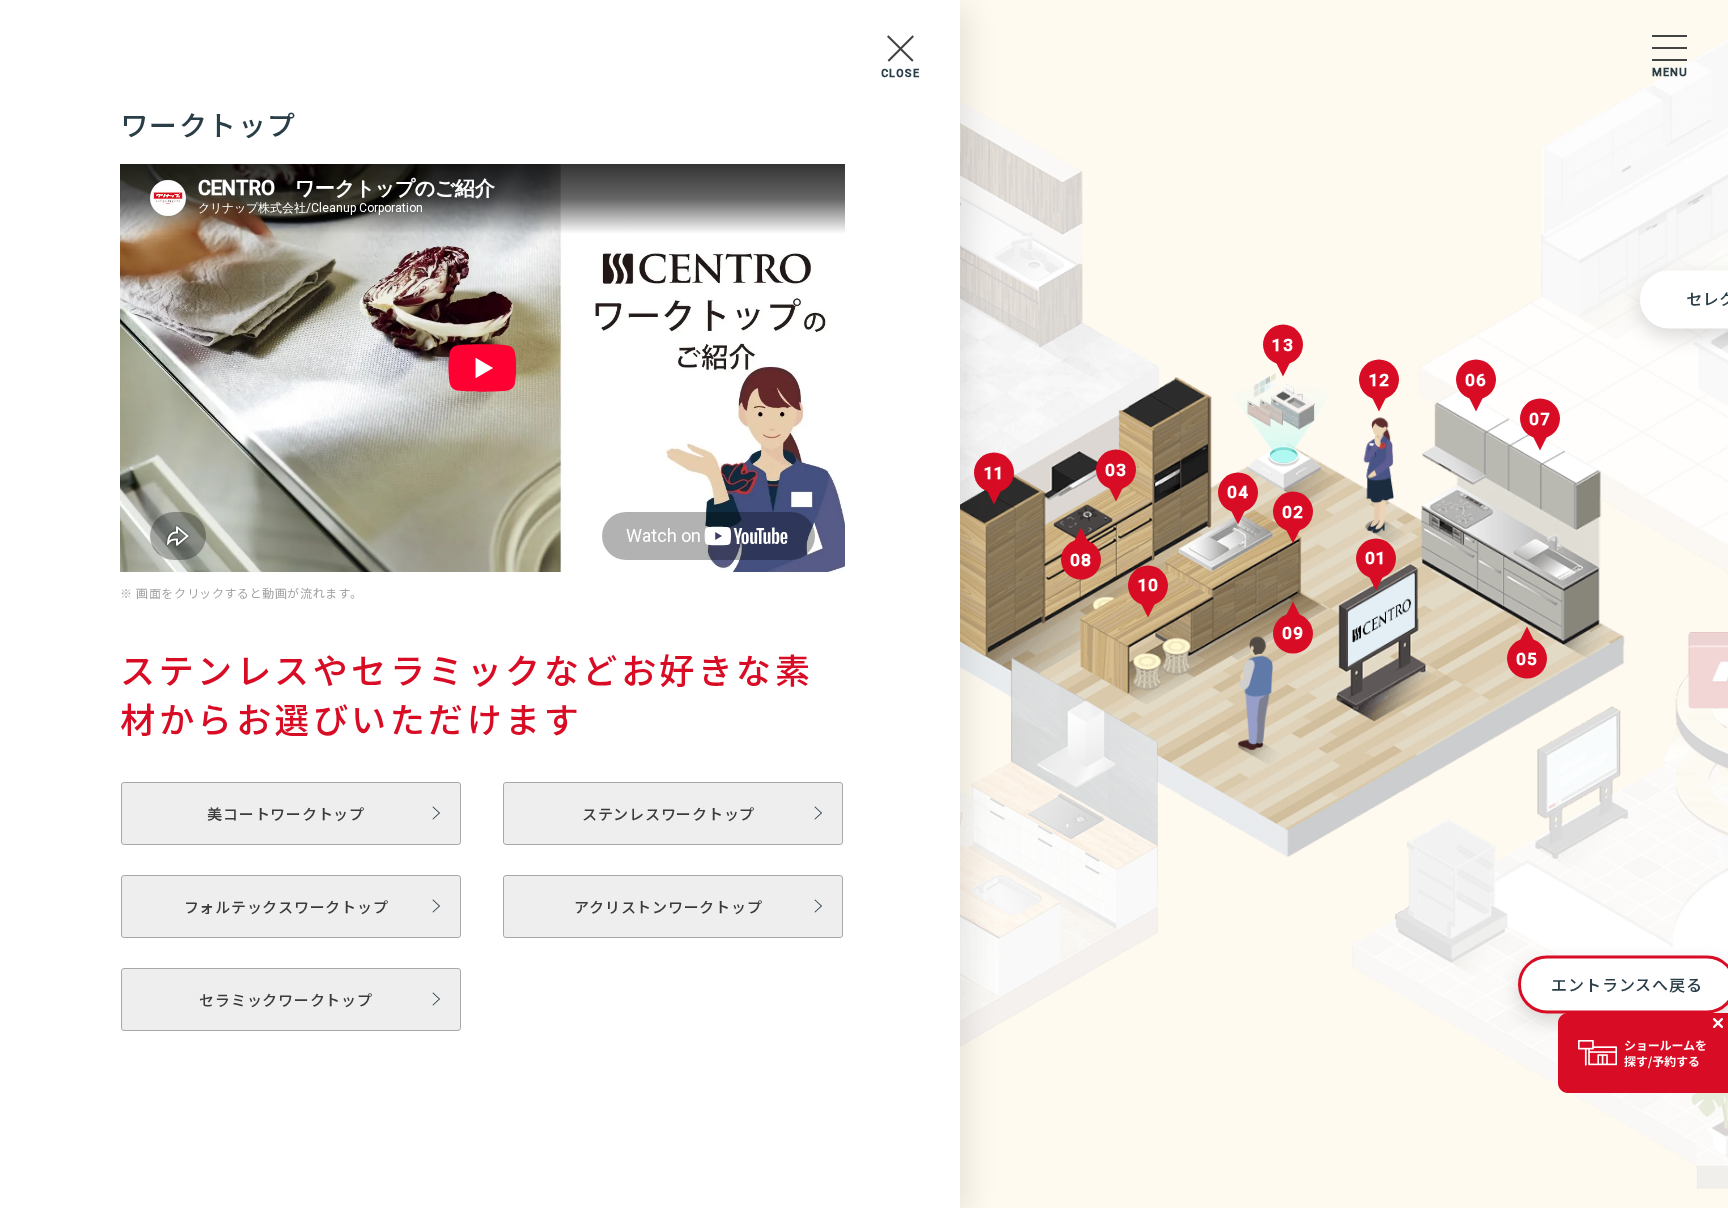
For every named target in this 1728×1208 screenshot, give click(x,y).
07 (1540, 418)
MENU (1670, 72)
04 (1238, 492)
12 (1380, 380)
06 (1476, 380)
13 (1283, 344)
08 (1081, 559)
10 (1149, 585)
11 (995, 473)
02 (1293, 511)
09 (1293, 633)
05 (1527, 659)
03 (1116, 469)
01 (1376, 558)
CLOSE (901, 73)
